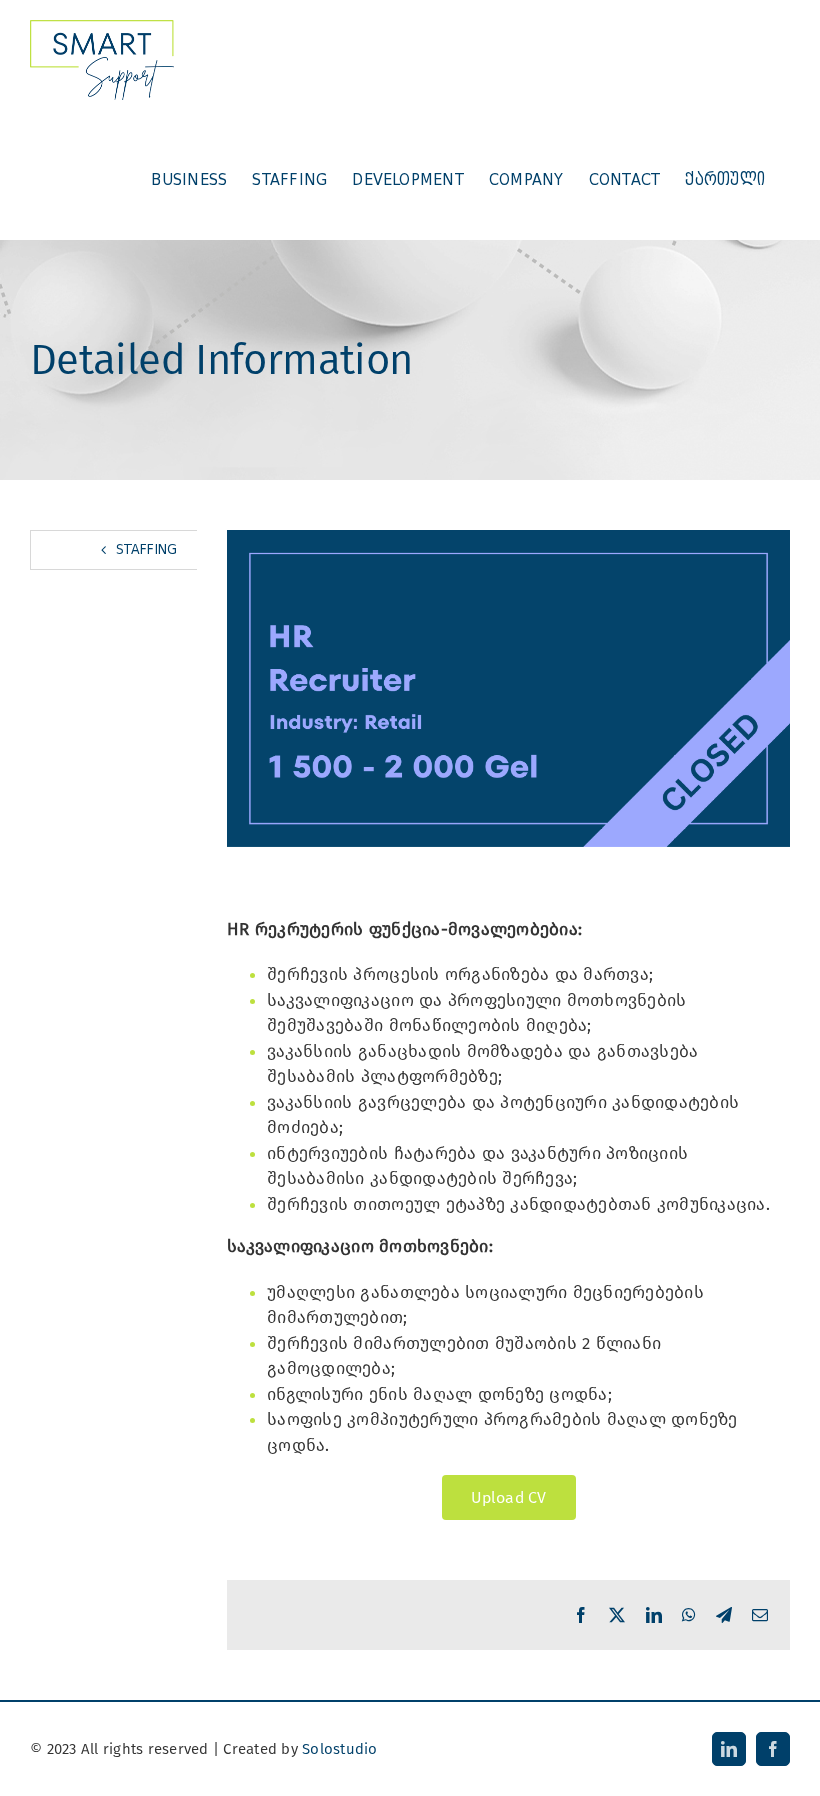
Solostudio (340, 1749)
